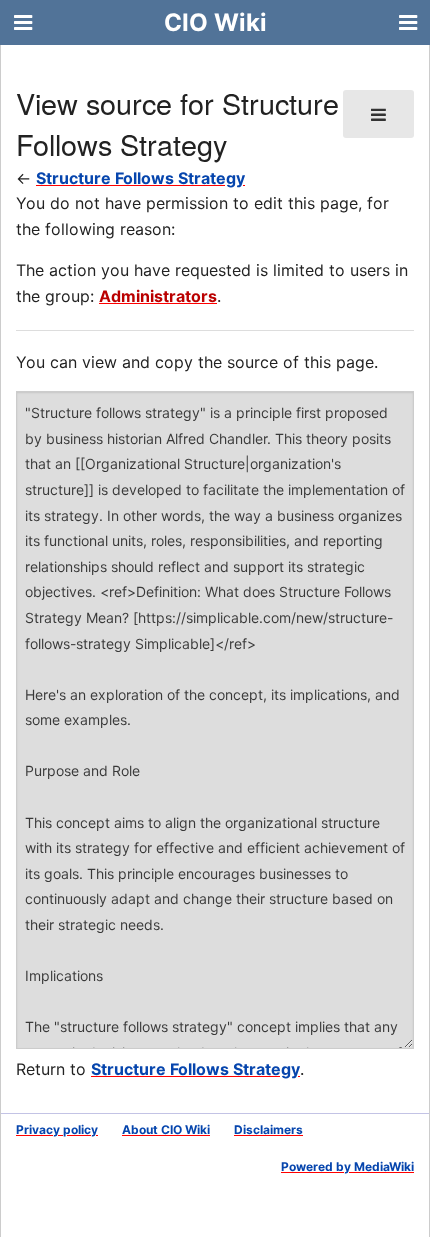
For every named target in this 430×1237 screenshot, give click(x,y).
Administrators (158, 296)
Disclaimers (268, 1129)
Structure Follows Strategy (140, 178)
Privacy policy (57, 1129)
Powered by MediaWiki (347, 1166)
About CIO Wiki (166, 1129)
